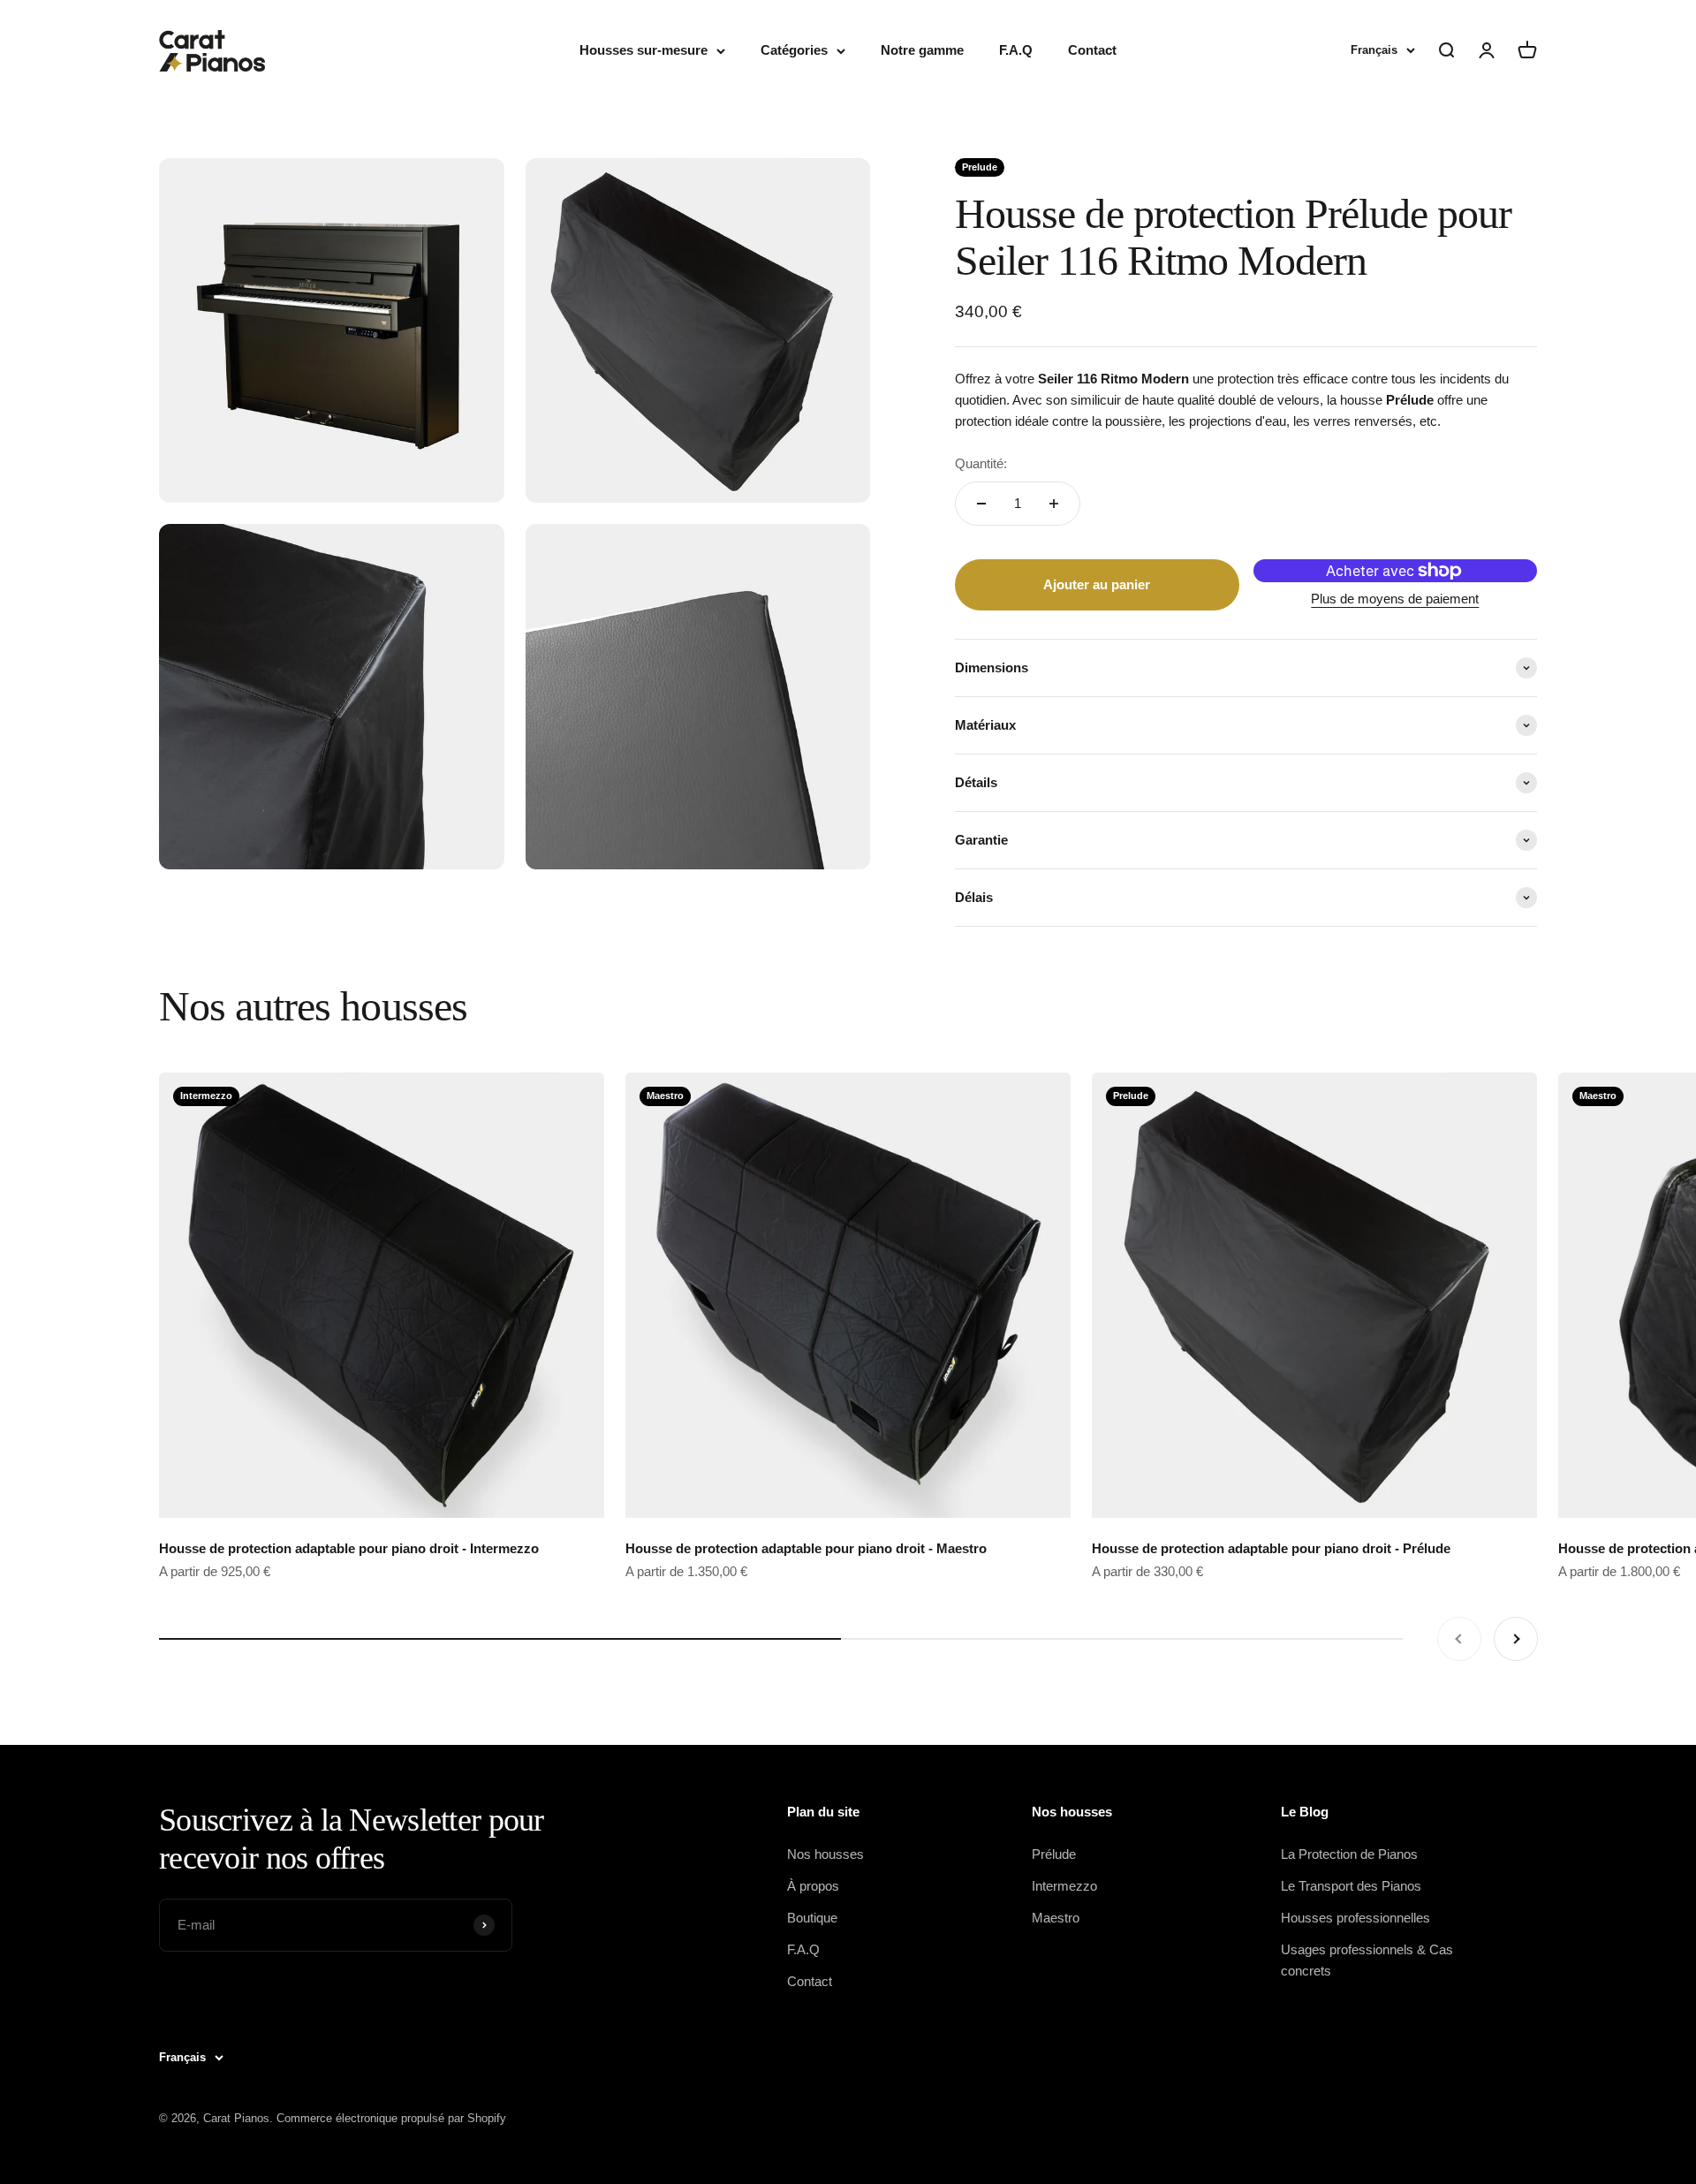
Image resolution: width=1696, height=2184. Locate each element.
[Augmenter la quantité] (1054, 504)
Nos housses (825, 1854)
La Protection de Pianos (1349, 1854)
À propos (813, 1886)
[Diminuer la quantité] (981, 504)
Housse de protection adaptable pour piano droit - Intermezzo (349, 1548)
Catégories (794, 50)
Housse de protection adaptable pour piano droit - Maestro (806, 1548)
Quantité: (981, 463)
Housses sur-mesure (644, 50)
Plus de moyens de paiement (1395, 599)
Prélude (1054, 1854)
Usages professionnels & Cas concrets (1367, 1960)
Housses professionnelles (1355, 1918)
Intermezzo (1064, 1886)
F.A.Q (1016, 50)
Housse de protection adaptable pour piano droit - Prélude (1271, 1548)
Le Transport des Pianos (1351, 1886)
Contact (1092, 50)
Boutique (812, 1918)
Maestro (1056, 1918)
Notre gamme (922, 50)
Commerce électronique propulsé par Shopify (391, 2118)
